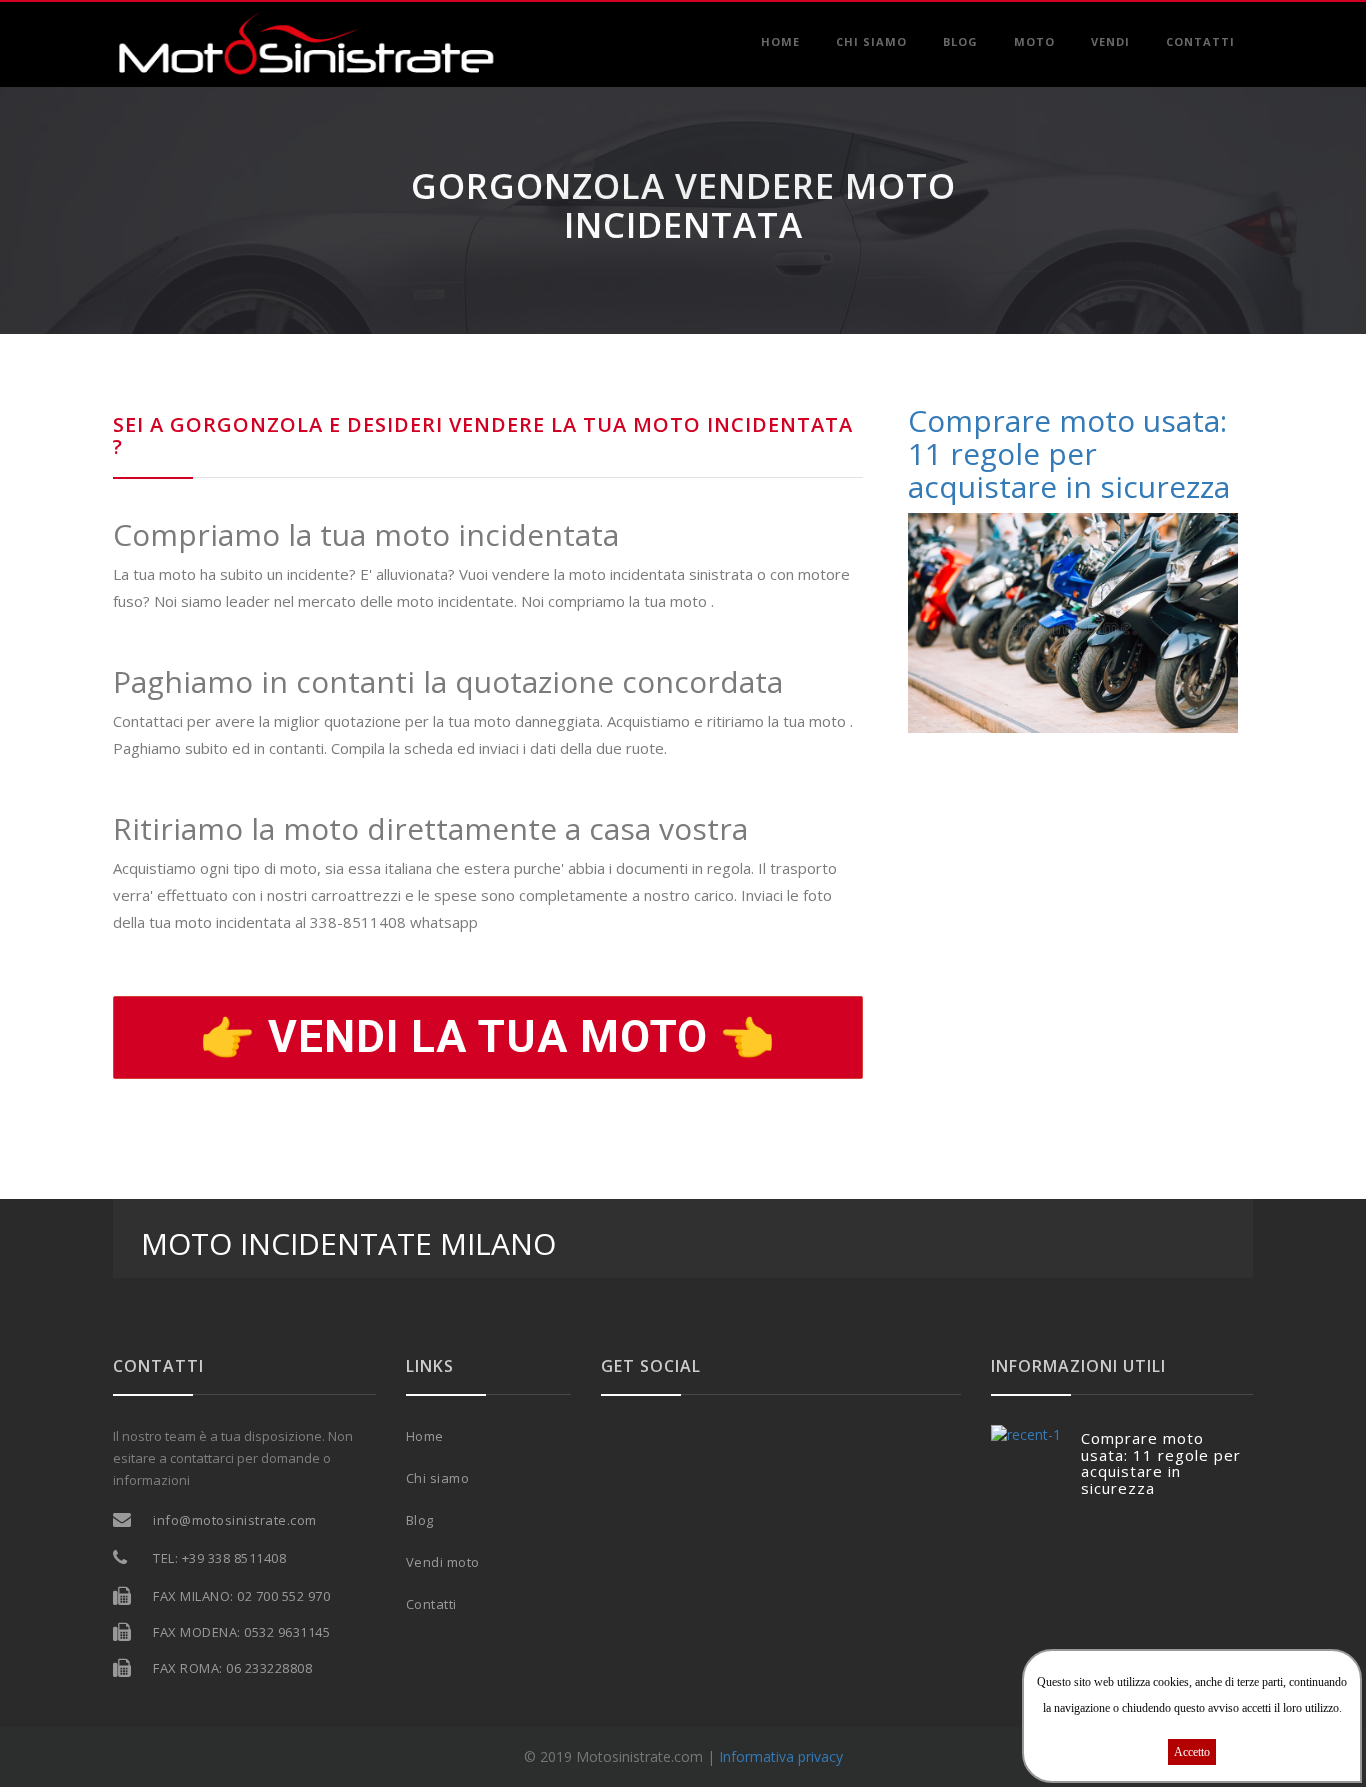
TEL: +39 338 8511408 (219, 1558)
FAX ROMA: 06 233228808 (232, 1668)
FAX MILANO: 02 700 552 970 (241, 1596)
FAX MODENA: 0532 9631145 (241, 1632)
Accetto (1192, 1752)
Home (780, 41)
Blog (960, 41)
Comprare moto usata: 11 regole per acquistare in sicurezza (1161, 1463)
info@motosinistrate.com (235, 1520)
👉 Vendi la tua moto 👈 (488, 1037)
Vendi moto (443, 1562)
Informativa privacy (781, 1756)
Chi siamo (871, 41)
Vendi (1110, 41)
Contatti (1200, 41)
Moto (1034, 41)
